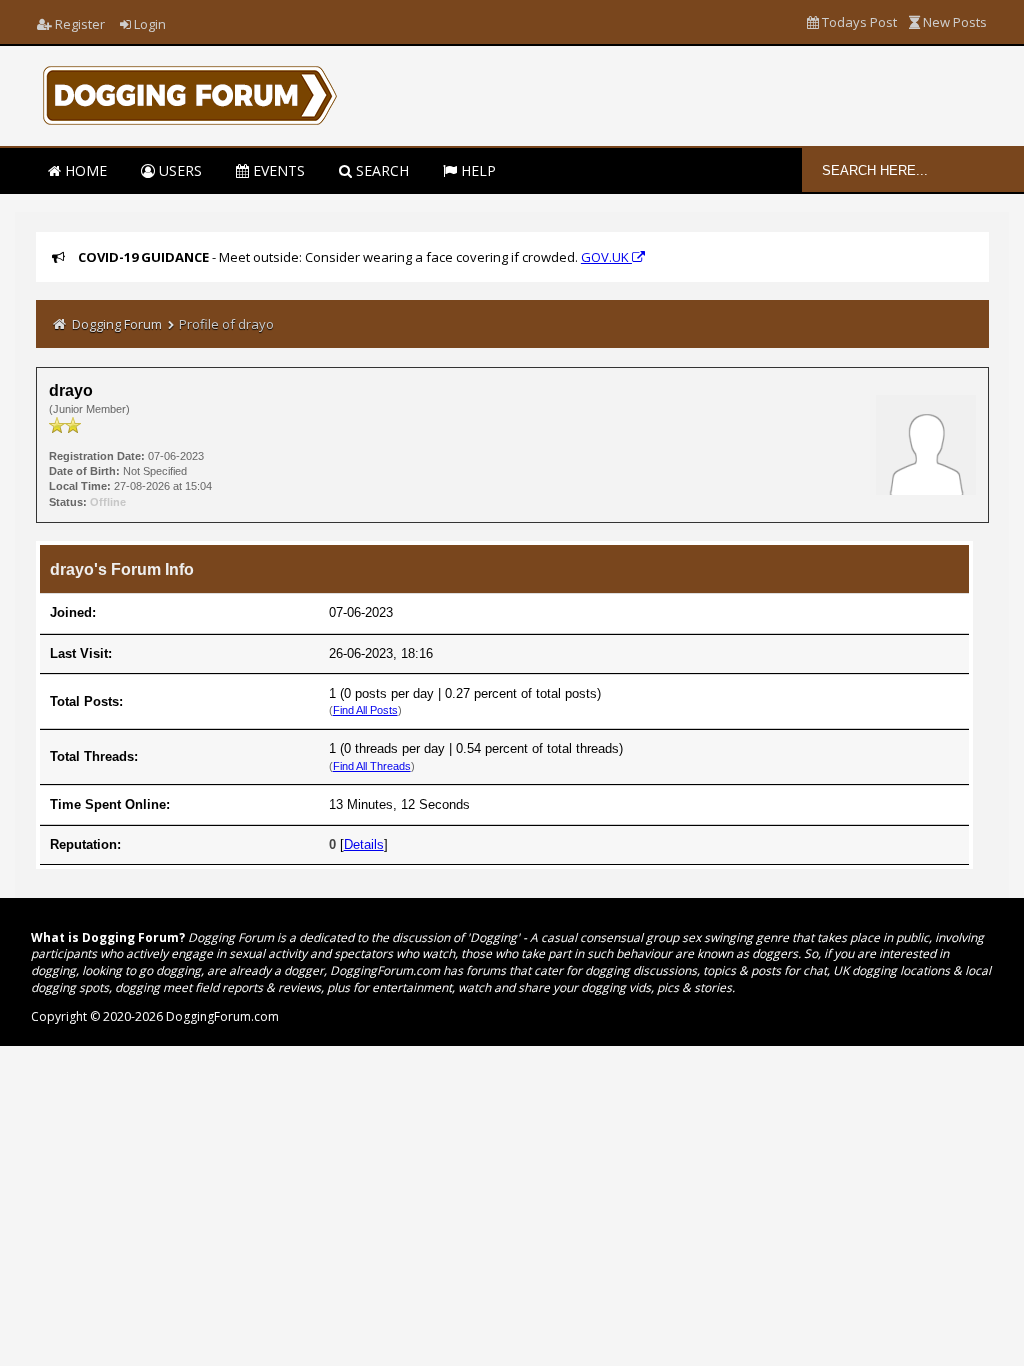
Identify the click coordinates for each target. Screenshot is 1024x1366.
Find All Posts (365, 710)
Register (78, 24)
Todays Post (858, 22)
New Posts (953, 22)
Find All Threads (372, 766)
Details (364, 844)
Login (148, 24)
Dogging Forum (117, 324)
